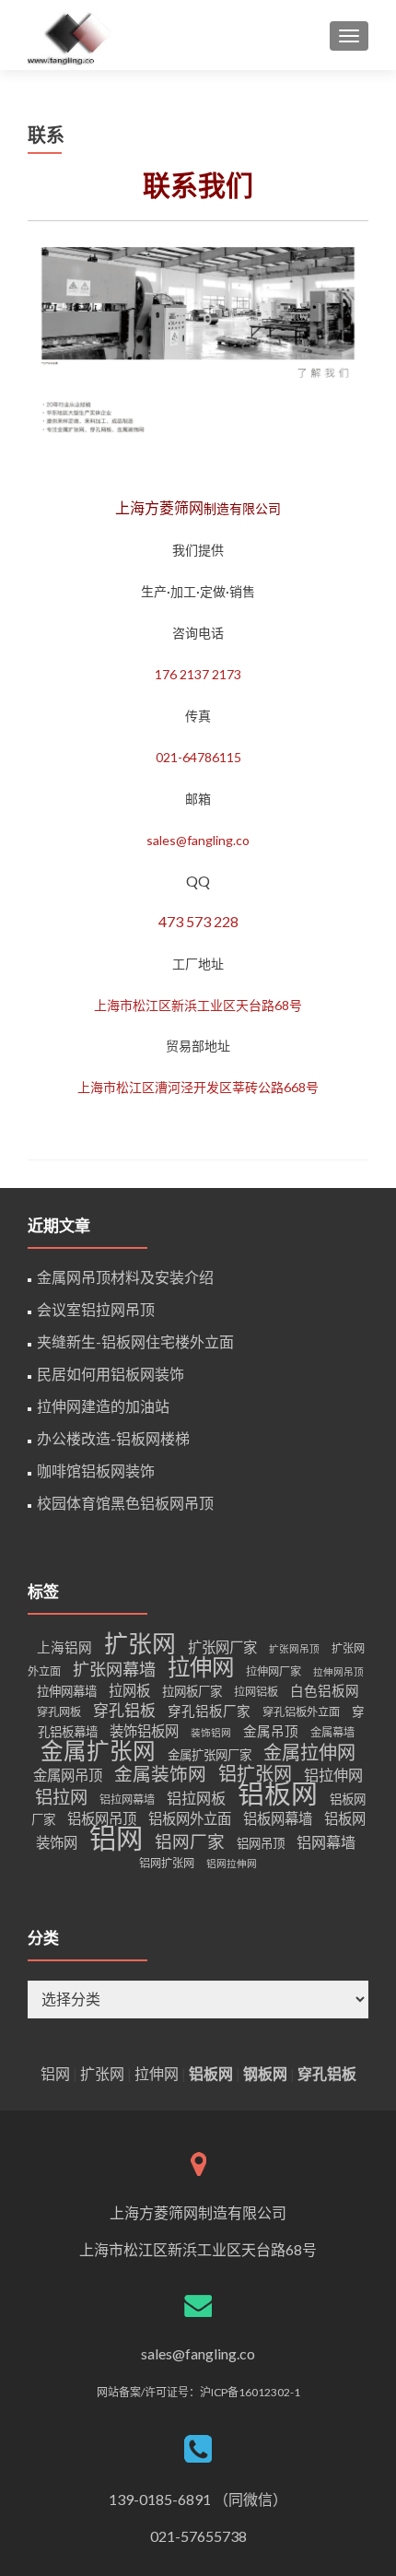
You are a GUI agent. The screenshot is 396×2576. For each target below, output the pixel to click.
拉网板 (129, 1690)
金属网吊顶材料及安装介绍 (125, 1277)
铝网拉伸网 (232, 1863)
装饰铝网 (211, 1732)
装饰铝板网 (144, 1731)
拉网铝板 (256, 1692)
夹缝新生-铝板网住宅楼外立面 (135, 1341)
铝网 (116, 1837)
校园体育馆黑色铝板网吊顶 (125, 1503)
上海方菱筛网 (159, 507)
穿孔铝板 (124, 1710)
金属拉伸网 (309, 1752)
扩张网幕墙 (114, 1669)
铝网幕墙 (326, 1842)
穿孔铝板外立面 (301, 1712)
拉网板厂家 (192, 1691)
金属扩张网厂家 (210, 1755)
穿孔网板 (59, 1712)
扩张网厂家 (222, 1647)
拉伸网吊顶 (338, 1671)
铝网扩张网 (167, 1863)
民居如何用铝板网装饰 (111, 1374)
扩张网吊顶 (294, 1648)
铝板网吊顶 (102, 1818)
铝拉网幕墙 (127, 1800)
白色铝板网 (325, 1691)
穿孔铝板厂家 (209, 1711)
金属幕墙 (332, 1732)
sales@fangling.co (198, 2353)
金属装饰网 (160, 1773)
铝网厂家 (190, 1841)
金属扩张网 (98, 1751)
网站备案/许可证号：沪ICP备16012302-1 (198, 2392)
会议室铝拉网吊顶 (96, 1309)
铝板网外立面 (190, 1818)
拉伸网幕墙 (67, 1691)
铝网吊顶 (261, 1843)
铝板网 (278, 1794)
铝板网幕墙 (278, 1818)
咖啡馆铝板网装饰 (96, 1470)
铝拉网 (61, 1797)
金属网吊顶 (68, 1775)
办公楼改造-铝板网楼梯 (113, 1438)
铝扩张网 (255, 1773)
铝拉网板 (196, 1798)
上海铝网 (64, 1647)
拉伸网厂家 (274, 1671)
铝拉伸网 (333, 1775)
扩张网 (140, 1643)
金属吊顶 (271, 1731)
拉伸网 (201, 1667)
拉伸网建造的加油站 (103, 1406)
